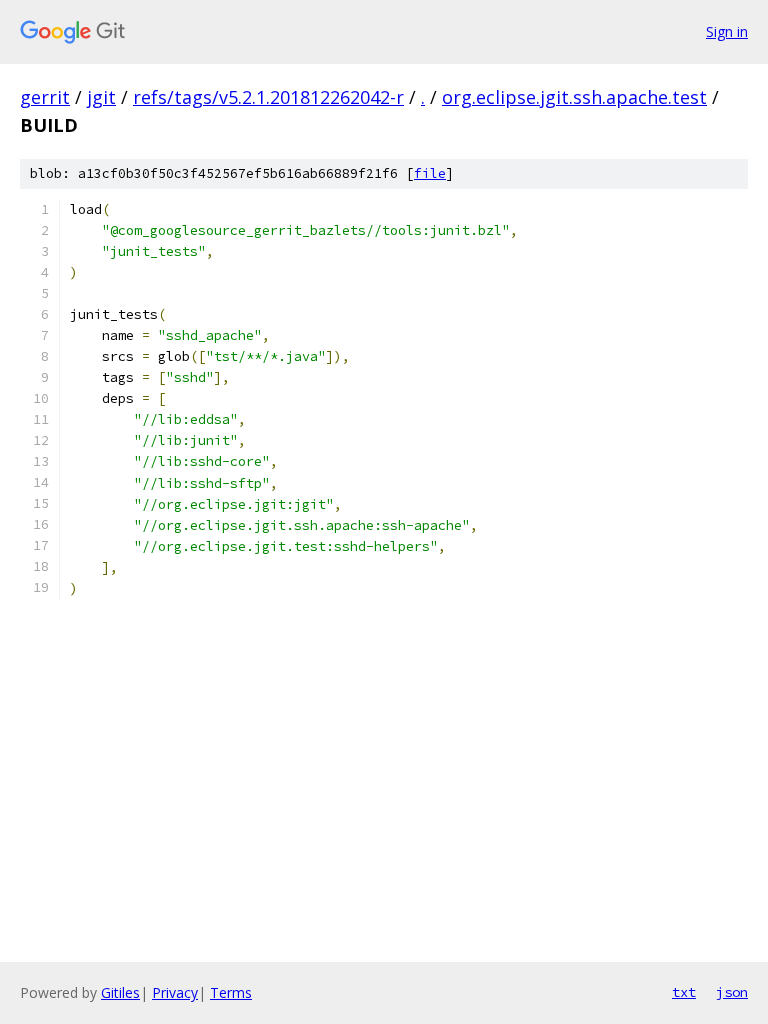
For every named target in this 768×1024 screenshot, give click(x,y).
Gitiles (120, 992)
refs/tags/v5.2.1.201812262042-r (268, 97)
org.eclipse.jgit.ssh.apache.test (574, 97)
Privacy (175, 992)
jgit (101, 97)
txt (684, 992)
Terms (231, 992)
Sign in (727, 31)
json (732, 992)
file (430, 173)
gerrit (45, 97)
